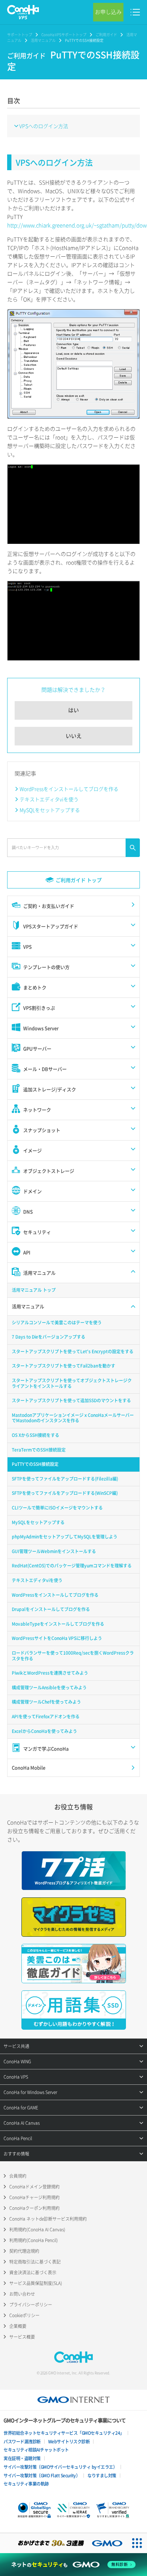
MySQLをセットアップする (50, 810)
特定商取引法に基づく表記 (35, 2262)
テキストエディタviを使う (49, 799)
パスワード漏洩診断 (22, 2442)
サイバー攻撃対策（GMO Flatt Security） (42, 2476)
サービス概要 (22, 2337)
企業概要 (18, 2326)
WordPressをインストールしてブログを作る (69, 789)
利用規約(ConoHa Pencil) (34, 2240)
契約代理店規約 (24, 2251)
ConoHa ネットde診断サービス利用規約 (48, 2219)
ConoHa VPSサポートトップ (64, 35)
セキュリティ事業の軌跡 (26, 2484)
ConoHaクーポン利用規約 (34, 2208)
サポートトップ (20, 35)
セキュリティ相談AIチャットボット (36, 2450)
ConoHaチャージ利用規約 (34, 2197)
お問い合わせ (22, 2294)
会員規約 (18, 2176)
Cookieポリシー (24, 2315)
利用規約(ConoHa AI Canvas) (37, 2230)
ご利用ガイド (106, 35)
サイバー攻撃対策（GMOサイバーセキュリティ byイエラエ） (60, 2467)
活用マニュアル (43, 40)
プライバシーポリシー (31, 2305)
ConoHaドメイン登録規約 (34, 2187)
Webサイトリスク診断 (69, 2442)
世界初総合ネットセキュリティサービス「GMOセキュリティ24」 (64, 2433)
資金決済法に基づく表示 (33, 2272)
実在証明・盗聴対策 (22, 2458)
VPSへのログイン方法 (44, 126)
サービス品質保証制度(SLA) (36, 2283)
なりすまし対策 (102, 2476)
